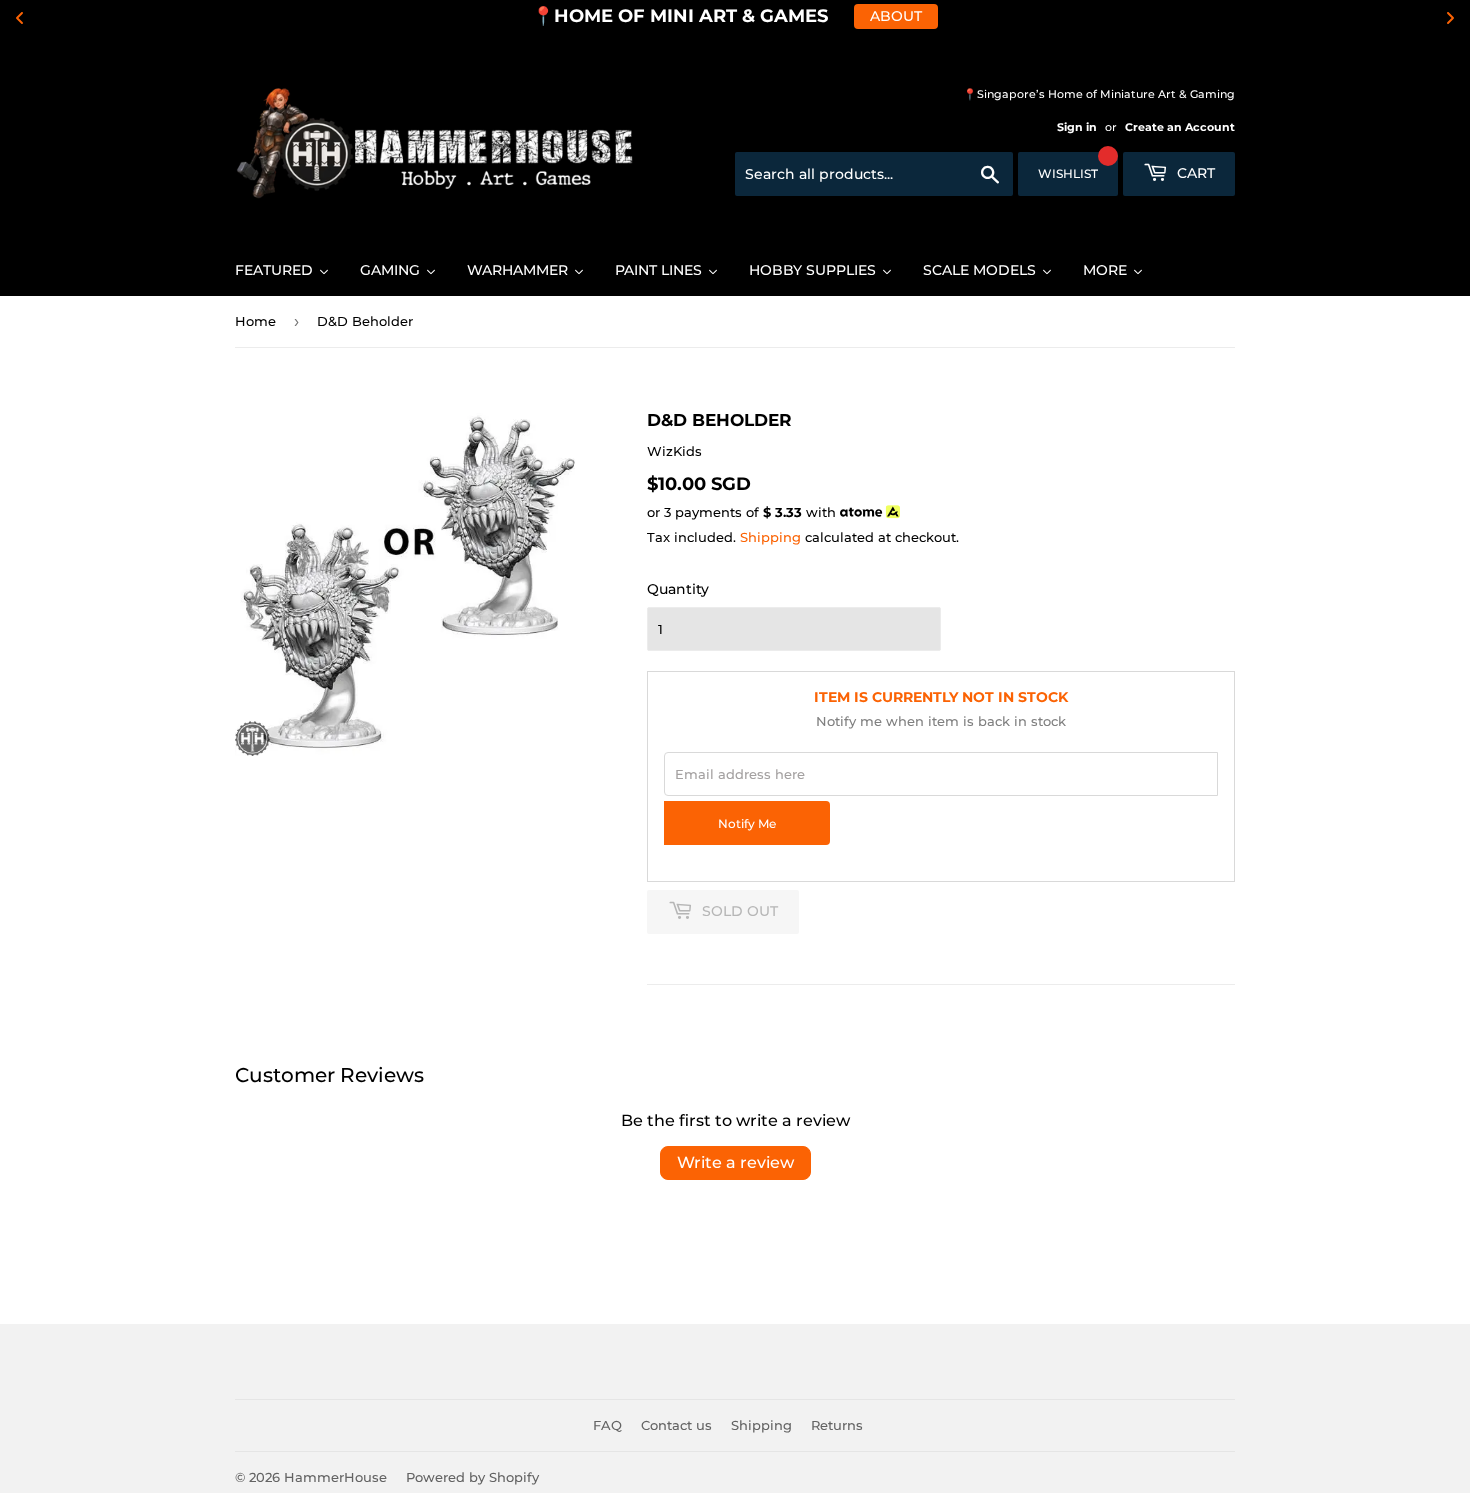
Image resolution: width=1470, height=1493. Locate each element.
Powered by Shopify (472, 1477)
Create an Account (1180, 127)
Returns (837, 1425)
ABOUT (896, 16)
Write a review (735, 1162)
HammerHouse (335, 1477)
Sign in (1077, 127)
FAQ (607, 1425)
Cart (1194, 173)
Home (255, 321)
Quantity (678, 589)
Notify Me (747, 824)
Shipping (770, 537)
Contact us (676, 1425)
